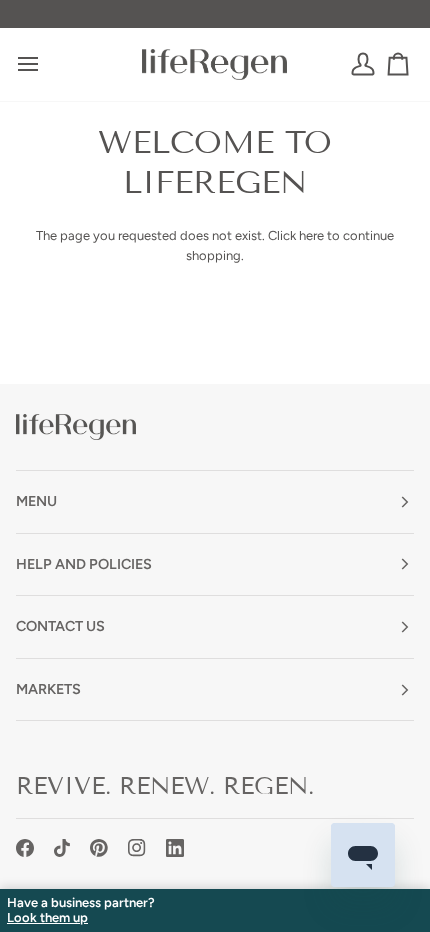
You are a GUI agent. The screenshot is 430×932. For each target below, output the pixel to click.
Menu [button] (36, 501)
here (311, 235)
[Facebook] (25, 848)
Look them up (47, 918)
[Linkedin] (175, 848)
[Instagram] (137, 848)
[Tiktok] (62, 848)
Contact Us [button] (60, 626)
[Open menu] (46, 64)
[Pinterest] (99, 848)
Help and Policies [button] (84, 564)
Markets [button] (48, 689)
